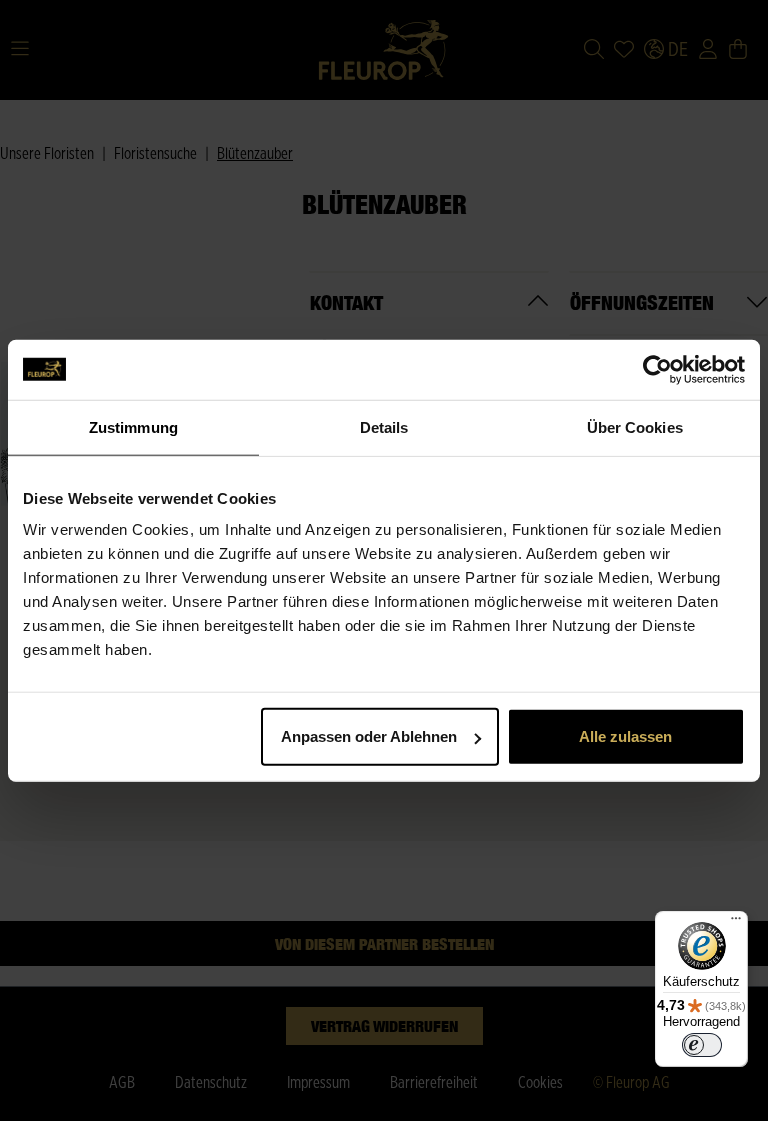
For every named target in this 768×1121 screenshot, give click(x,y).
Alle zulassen (625, 736)
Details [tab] (384, 426)
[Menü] (736, 923)
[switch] (702, 1045)
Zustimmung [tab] (133, 426)
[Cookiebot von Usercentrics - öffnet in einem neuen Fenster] (657, 369)
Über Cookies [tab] (635, 426)
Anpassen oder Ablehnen (369, 736)
